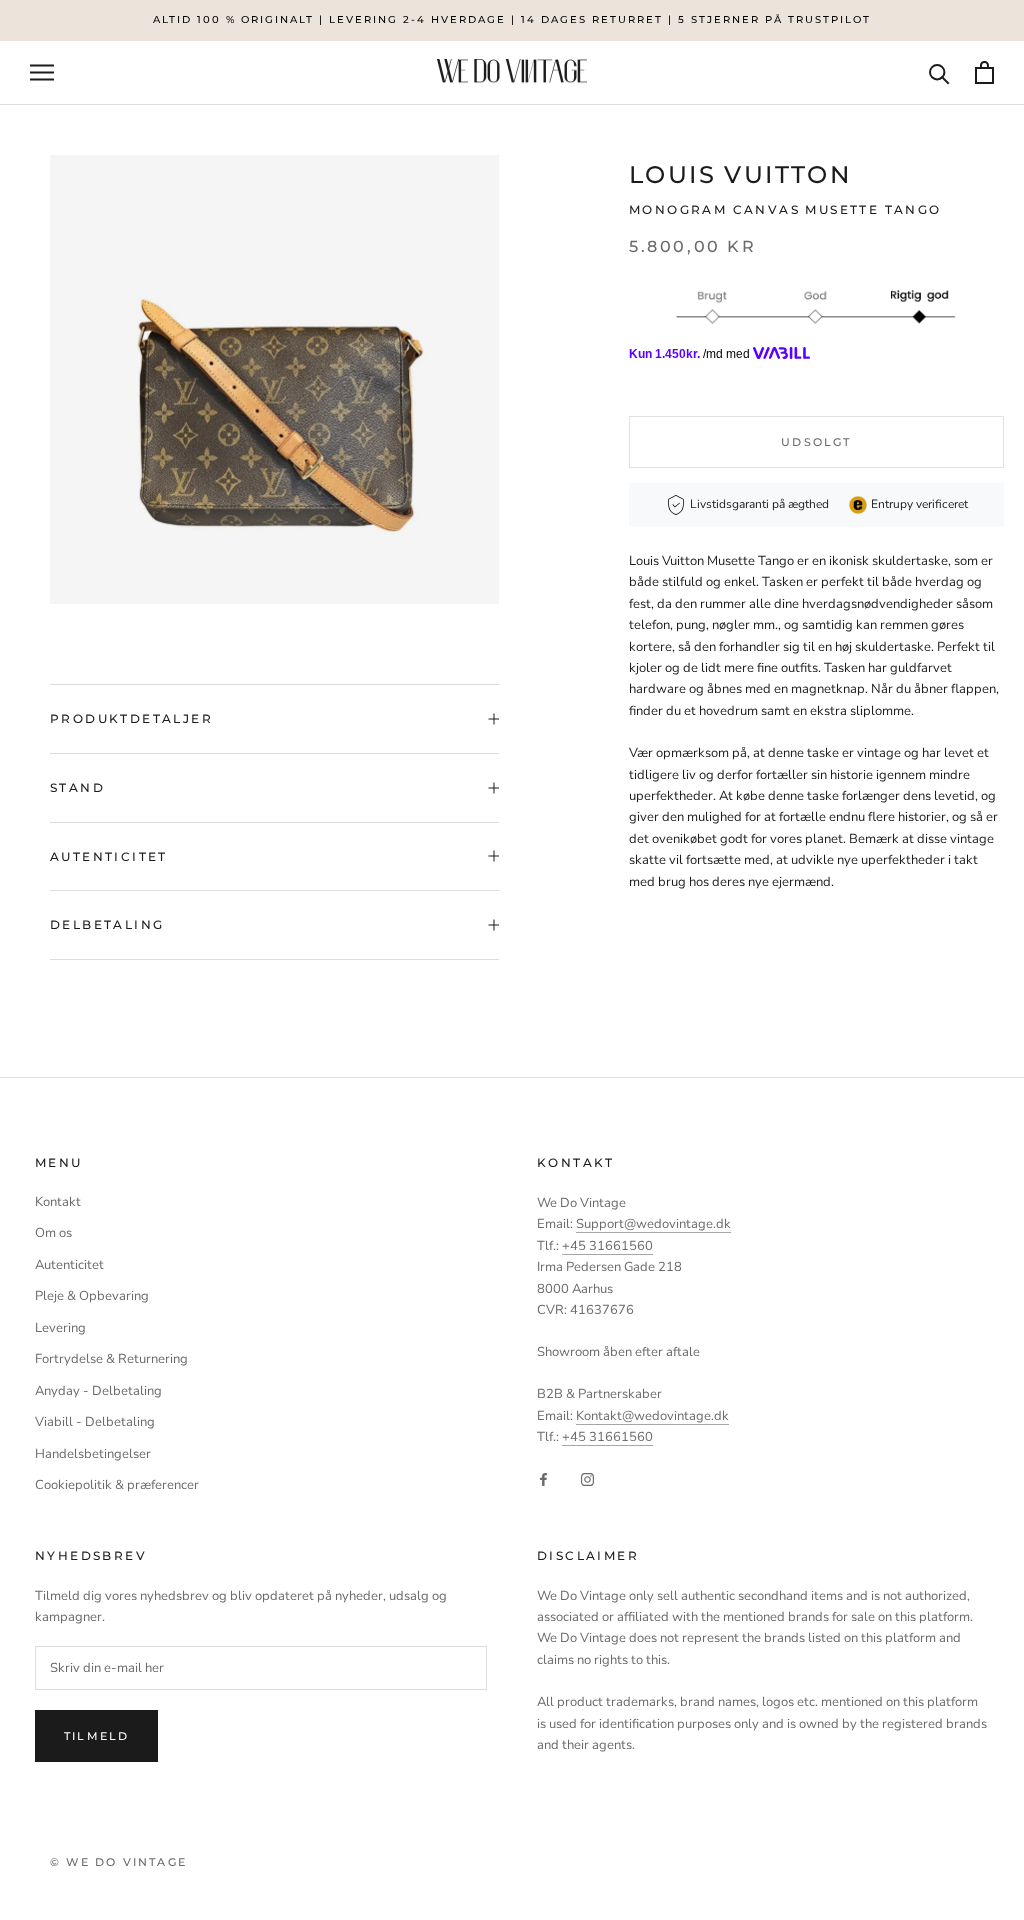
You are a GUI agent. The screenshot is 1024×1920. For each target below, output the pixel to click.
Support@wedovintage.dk (653, 1224)
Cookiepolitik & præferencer (117, 1485)
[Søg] (939, 72)
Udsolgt (816, 442)
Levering (60, 1328)
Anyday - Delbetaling (98, 1391)
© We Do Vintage (118, 1862)
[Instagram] (587, 1479)
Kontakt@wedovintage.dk (652, 1416)
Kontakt (58, 1202)
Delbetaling (107, 924)
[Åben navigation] (42, 72)
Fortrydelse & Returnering (111, 1359)
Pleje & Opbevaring (92, 1296)
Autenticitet (109, 856)
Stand (77, 787)
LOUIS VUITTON (740, 174)
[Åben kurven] (984, 72)
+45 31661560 (607, 1246)
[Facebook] (543, 1479)
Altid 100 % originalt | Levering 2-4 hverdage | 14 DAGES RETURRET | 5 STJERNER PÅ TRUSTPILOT (512, 19)
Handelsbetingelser (93, 1454)
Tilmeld (96, 1736)
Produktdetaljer (131, 718)
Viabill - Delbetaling (95, 1422)
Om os (53, 1233)
